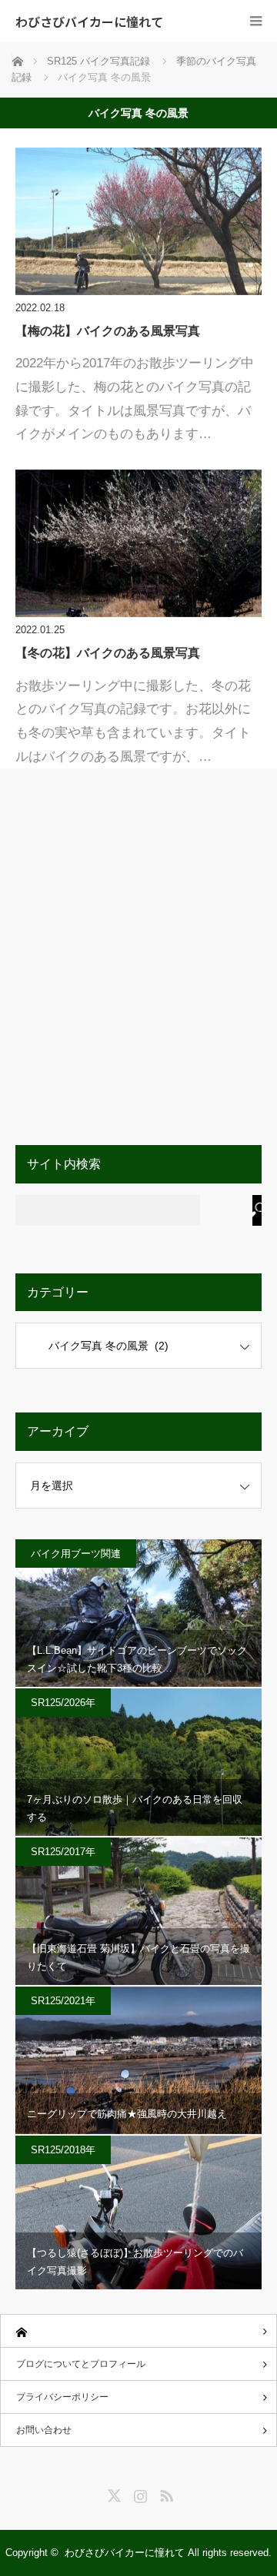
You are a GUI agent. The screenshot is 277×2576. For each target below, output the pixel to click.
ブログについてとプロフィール (81, 2364)
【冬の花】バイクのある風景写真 (108, 653)
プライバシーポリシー (62, 2397)
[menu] (256, 21)
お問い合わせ (44, 2430)
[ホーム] (138, 2331)
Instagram (138, 2493)
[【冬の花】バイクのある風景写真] (138, 543)
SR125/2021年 (63, 2001)
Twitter (112, 2493)
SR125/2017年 (63, 1852)
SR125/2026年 (63, 1703)
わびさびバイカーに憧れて (89, 22)
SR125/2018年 (63, 2150)
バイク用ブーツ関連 (76, 1554)
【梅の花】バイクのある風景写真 (108, 331)
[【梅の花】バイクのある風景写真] (138, 221)
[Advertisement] (138, 963)
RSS (165, 2493)
